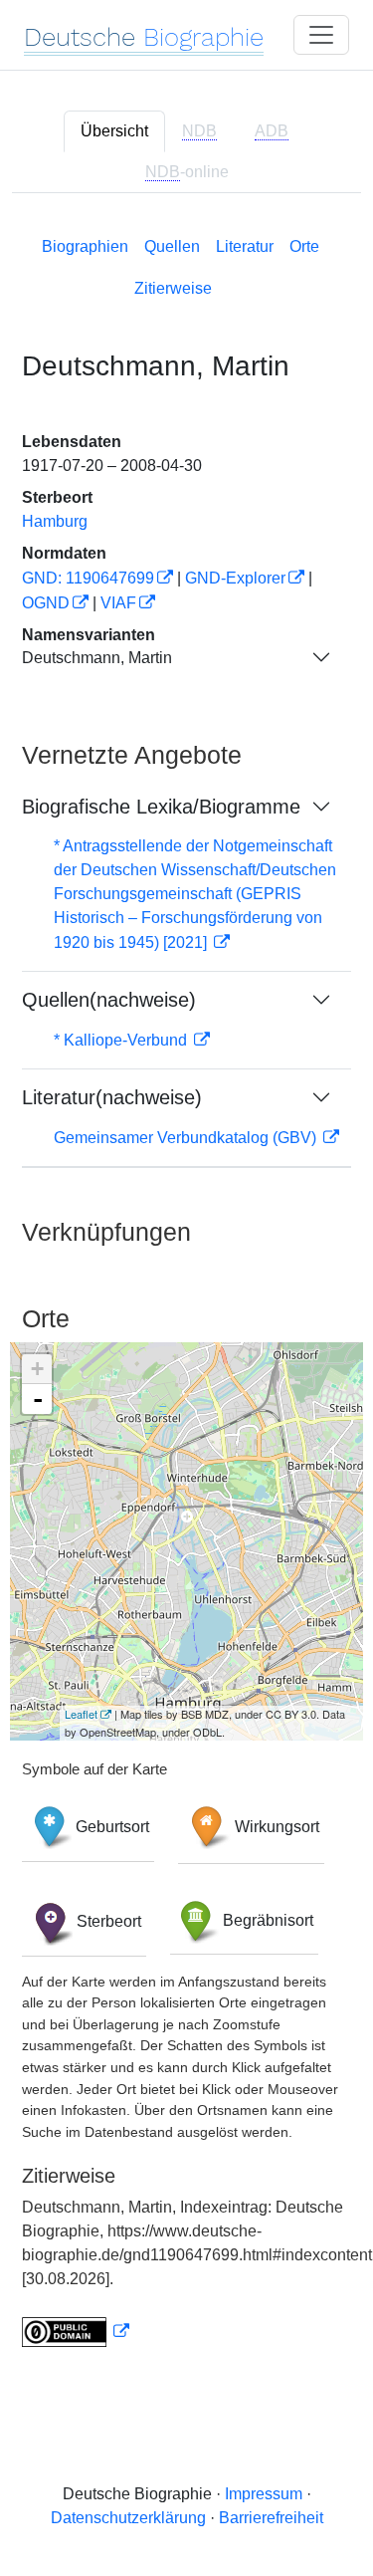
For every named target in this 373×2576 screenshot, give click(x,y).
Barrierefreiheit (271, 2518)
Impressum (264, 2494)
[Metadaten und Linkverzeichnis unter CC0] (76, 2332)
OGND (46, 603)
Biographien (85, 246)
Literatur (245, 246)
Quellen (172, 246)
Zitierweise (173, 288)
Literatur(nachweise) (112, 1097)
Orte (304, 246)
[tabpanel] (186, 1288)
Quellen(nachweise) (109, 1000)
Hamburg (55, 521)
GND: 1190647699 (88, 578)
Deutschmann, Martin (97, 658)
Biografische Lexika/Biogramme (161, 807)
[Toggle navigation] (321, 35)
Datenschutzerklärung (128, 2518)
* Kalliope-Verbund (122, 1040)
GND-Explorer (235, 578)
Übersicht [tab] (114, 131)
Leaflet (81, 1714)
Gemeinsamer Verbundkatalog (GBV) (187, 1138)
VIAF (118, 603)
